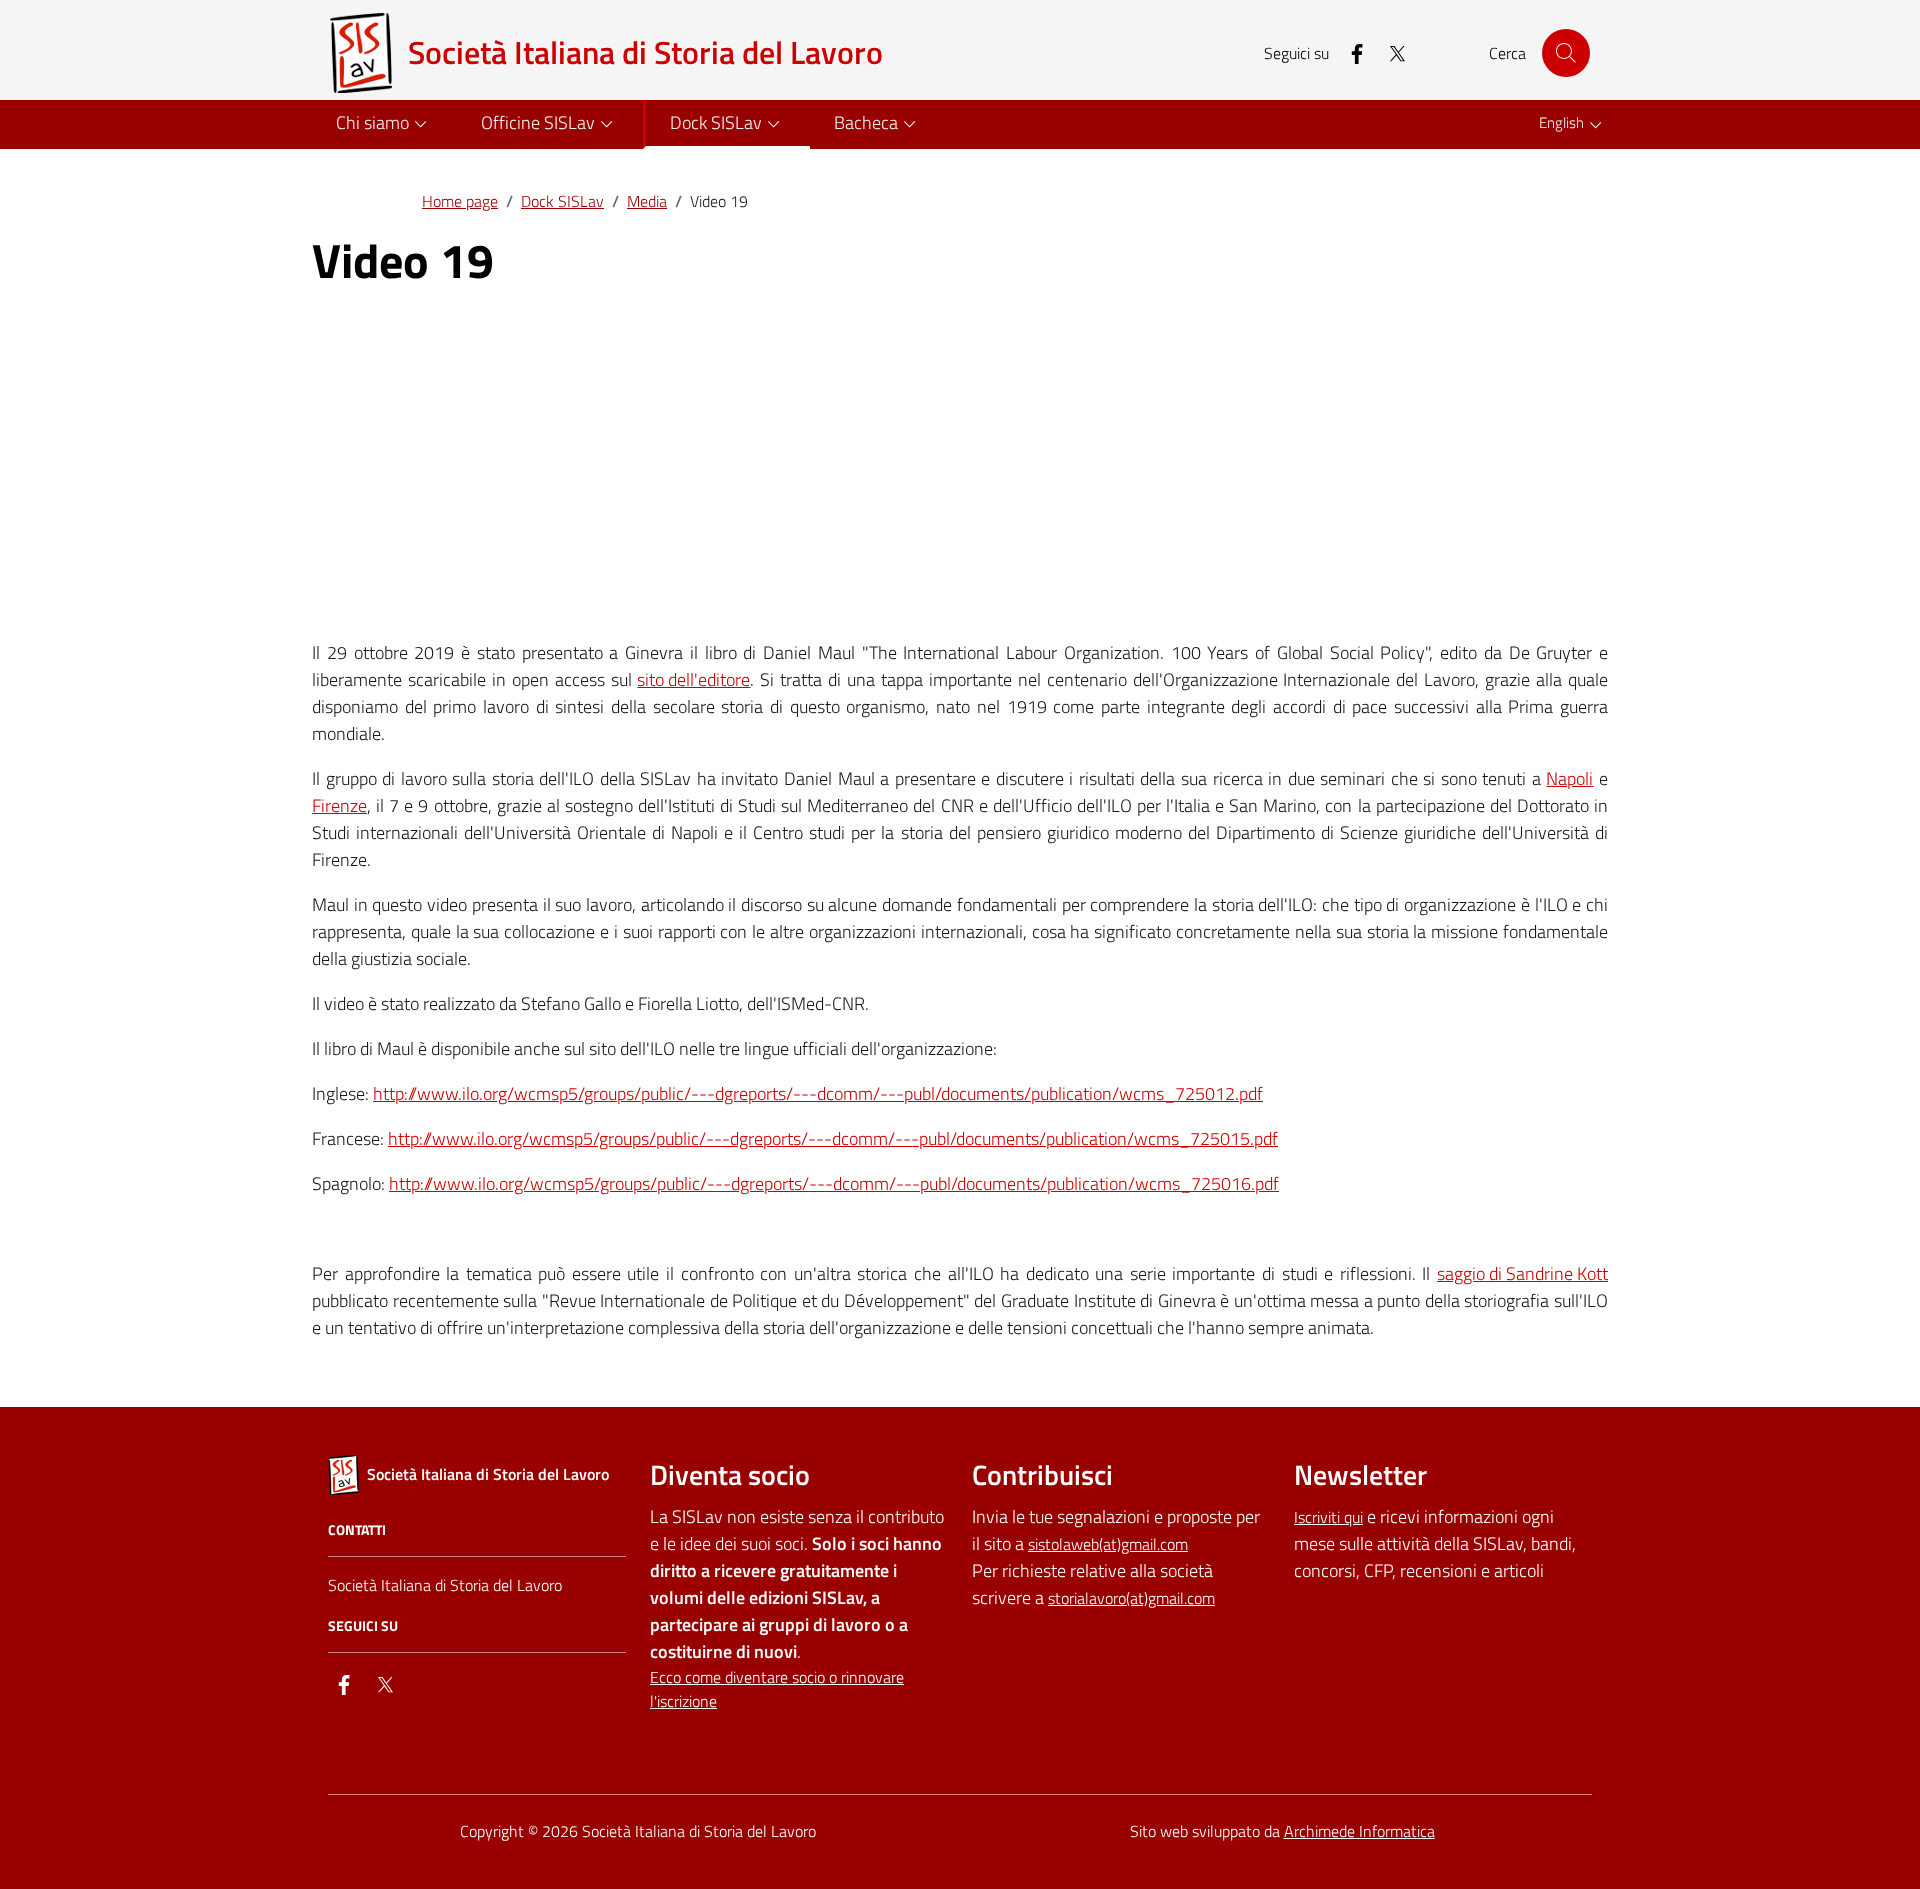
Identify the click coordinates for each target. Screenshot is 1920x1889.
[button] (384, 124)
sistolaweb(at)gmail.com (1108, 1544)
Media (647, 201)
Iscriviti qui (1328, 1517)
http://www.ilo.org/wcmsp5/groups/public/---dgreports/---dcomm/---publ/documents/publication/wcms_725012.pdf (818, 1093)
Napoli (1569, 778)
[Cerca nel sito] (1566, 53)
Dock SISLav (562, 201)
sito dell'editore (693, 679)
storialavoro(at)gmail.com (1131, 1598)
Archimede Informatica (1359, 1831)
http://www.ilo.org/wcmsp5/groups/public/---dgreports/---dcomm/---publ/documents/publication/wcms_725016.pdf (834, 1183)
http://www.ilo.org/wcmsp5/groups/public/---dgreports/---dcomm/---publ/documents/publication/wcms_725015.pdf (833, 1138)
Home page (460, 201)
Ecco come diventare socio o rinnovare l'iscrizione (777, 1689)
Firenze (339, 805)
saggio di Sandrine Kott (1522, 1273)
